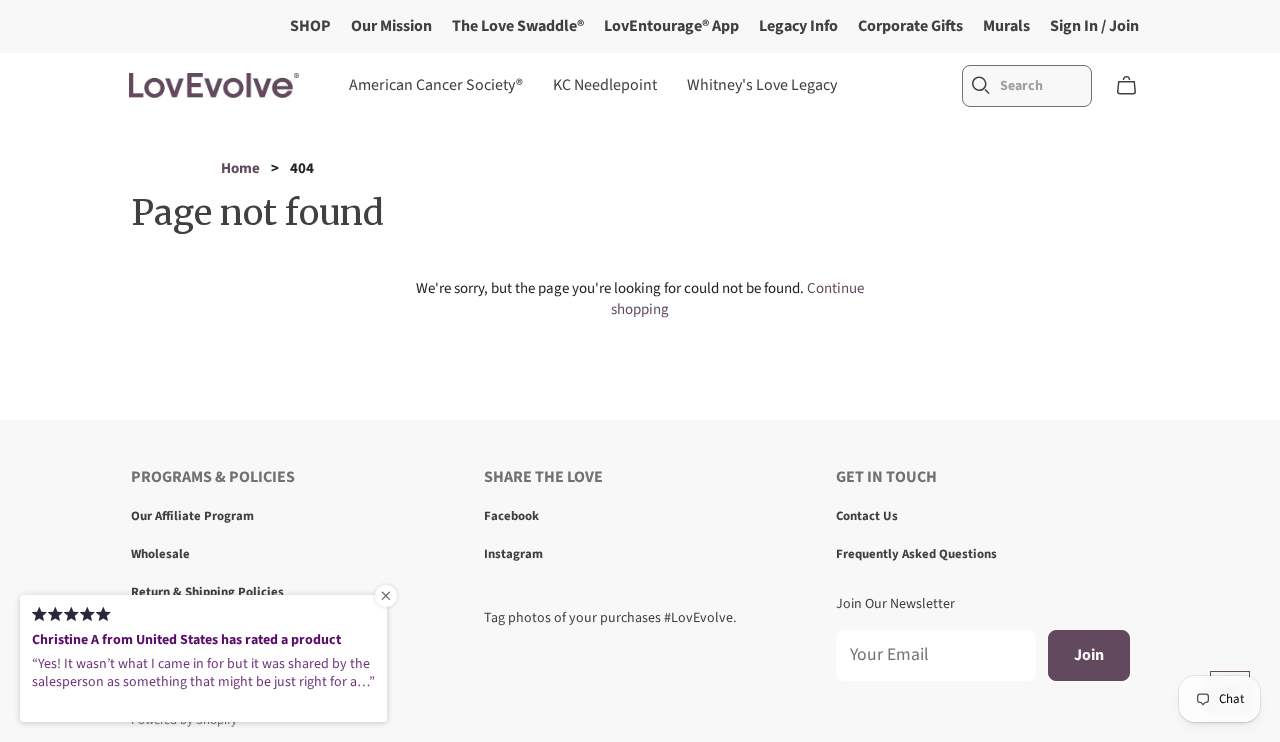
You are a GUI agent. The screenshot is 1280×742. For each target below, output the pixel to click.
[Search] (981, 85)
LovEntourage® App (671, 26)
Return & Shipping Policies (207, 592)
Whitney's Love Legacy (762, 85)
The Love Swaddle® (518, 26)
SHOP (310, 26)
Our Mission (391, 26)
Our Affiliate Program (192, 516)
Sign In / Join (1094, 26)
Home (240, 168)
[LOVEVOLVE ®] (214, 85)
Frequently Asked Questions (916, 554)
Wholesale (160, 554)
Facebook (511, 516)
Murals (1006, 26)
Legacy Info (798, 26)
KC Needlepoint (605, 85)
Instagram (513, 554)
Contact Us (867, 516)
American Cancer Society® (436, 85)
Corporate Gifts (910, 26)
